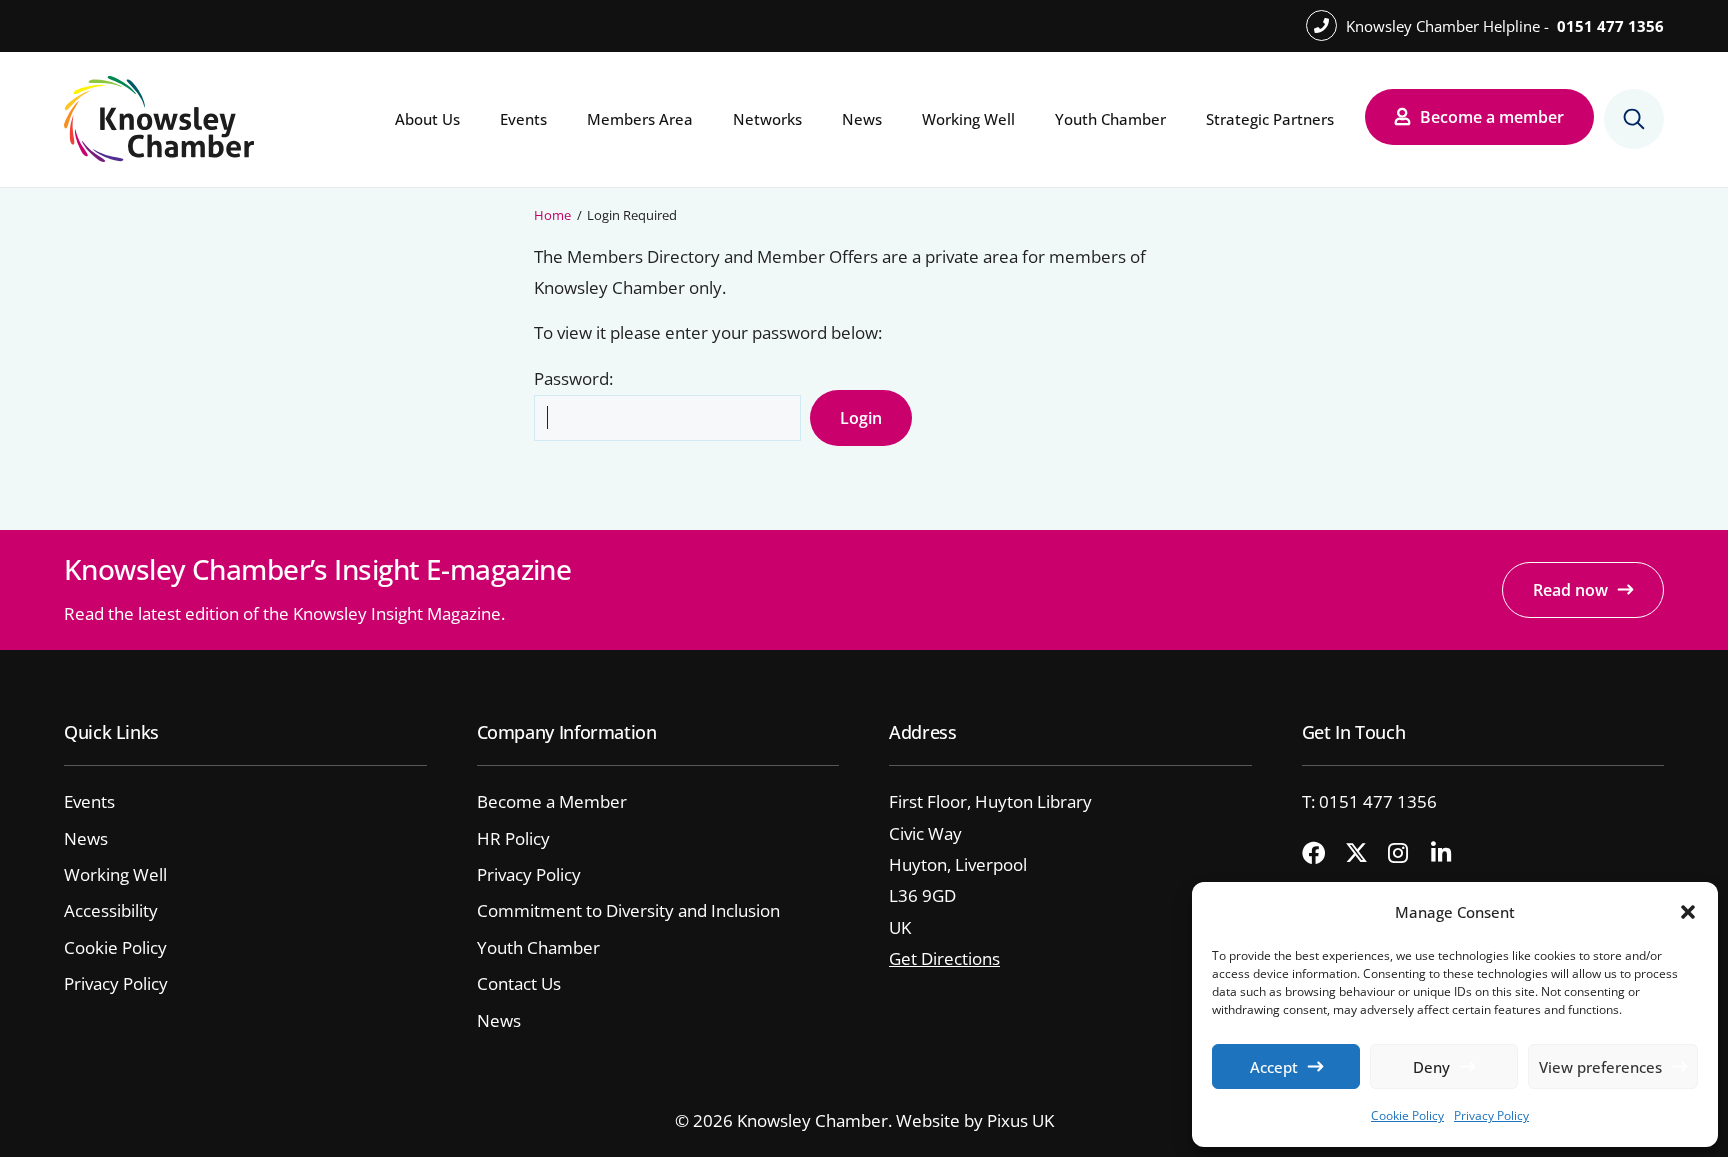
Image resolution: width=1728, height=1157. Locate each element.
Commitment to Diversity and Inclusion (628, 910)
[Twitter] (1364, 854)
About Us (427, 119)
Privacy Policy (1491, 1115)
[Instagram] (1407, 854)
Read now (1570, 590)
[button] (1688, 912)
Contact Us (519, 983)
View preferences (1600, 1067)
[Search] (1634, 119)
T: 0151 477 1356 (1369, 801)
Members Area (640, 119)
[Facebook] (1321, 854)
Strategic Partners (1270, 119)
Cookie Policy (1407, 1115)
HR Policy (513, 838)
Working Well (968, 119)
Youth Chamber (1110, 119)
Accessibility (111, 910)
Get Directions (944, 958)
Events (523, 119)
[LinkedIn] (1450, 854)
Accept (1274, 1067)
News (862, 119)
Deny (1431, 1067)
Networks (767, 119)
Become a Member (552, 801)
